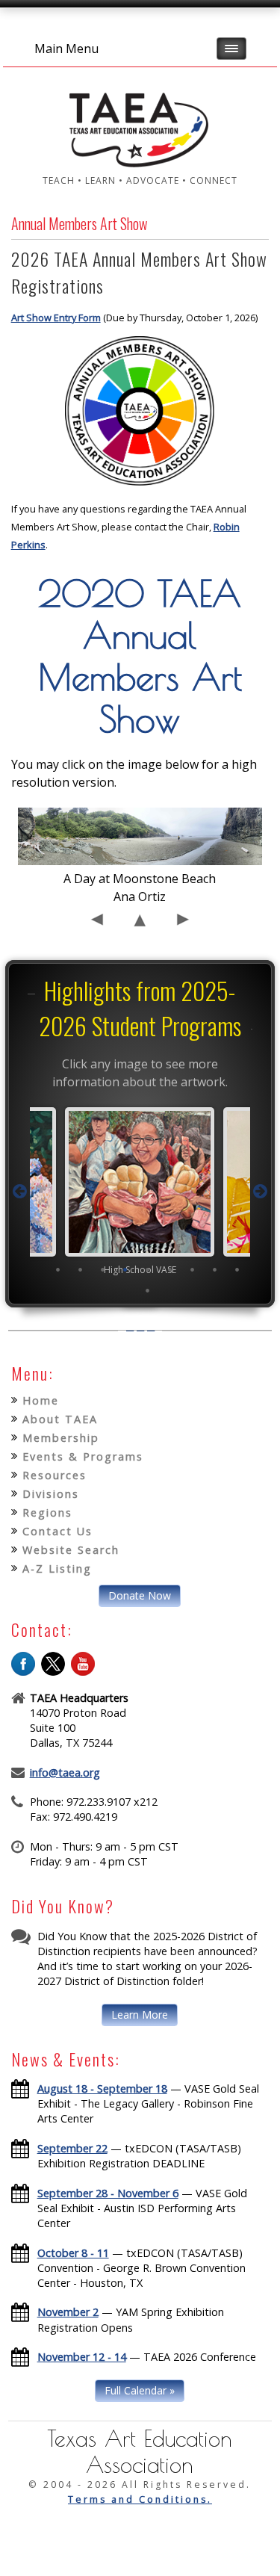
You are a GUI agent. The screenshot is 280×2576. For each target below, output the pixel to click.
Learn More (140, 2015)
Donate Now (140, 1595)
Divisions (51, 1494)
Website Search (71, 1550)
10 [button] (147, 1290)
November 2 (68, 2312)
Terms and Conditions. (140, 2499)
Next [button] (261, 1192)
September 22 (72, 2148)
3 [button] (102, 1269)
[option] (140, 1191)
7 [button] (192, 1269)
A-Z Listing (57, 1569)
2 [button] (80, 1269)
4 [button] (125, 1269)
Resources (55, 1475)
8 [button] (214, 1269)
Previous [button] (19, 1192)
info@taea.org (65, 1772)
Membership (61, 1438)
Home (41, 1400)
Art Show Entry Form (56, 318)
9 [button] (237, 1269)
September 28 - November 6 (108, 2193)
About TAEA (60, 1419)
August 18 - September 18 (102, 2089)
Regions (47, 1513)
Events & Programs (83, 1456)
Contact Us (57, 1531)
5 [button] (147, 1269)
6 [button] (169, 1269)
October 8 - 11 (73, 2253)
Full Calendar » (140, 2390)
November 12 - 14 (82, 2357)
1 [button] (57, 1269)
